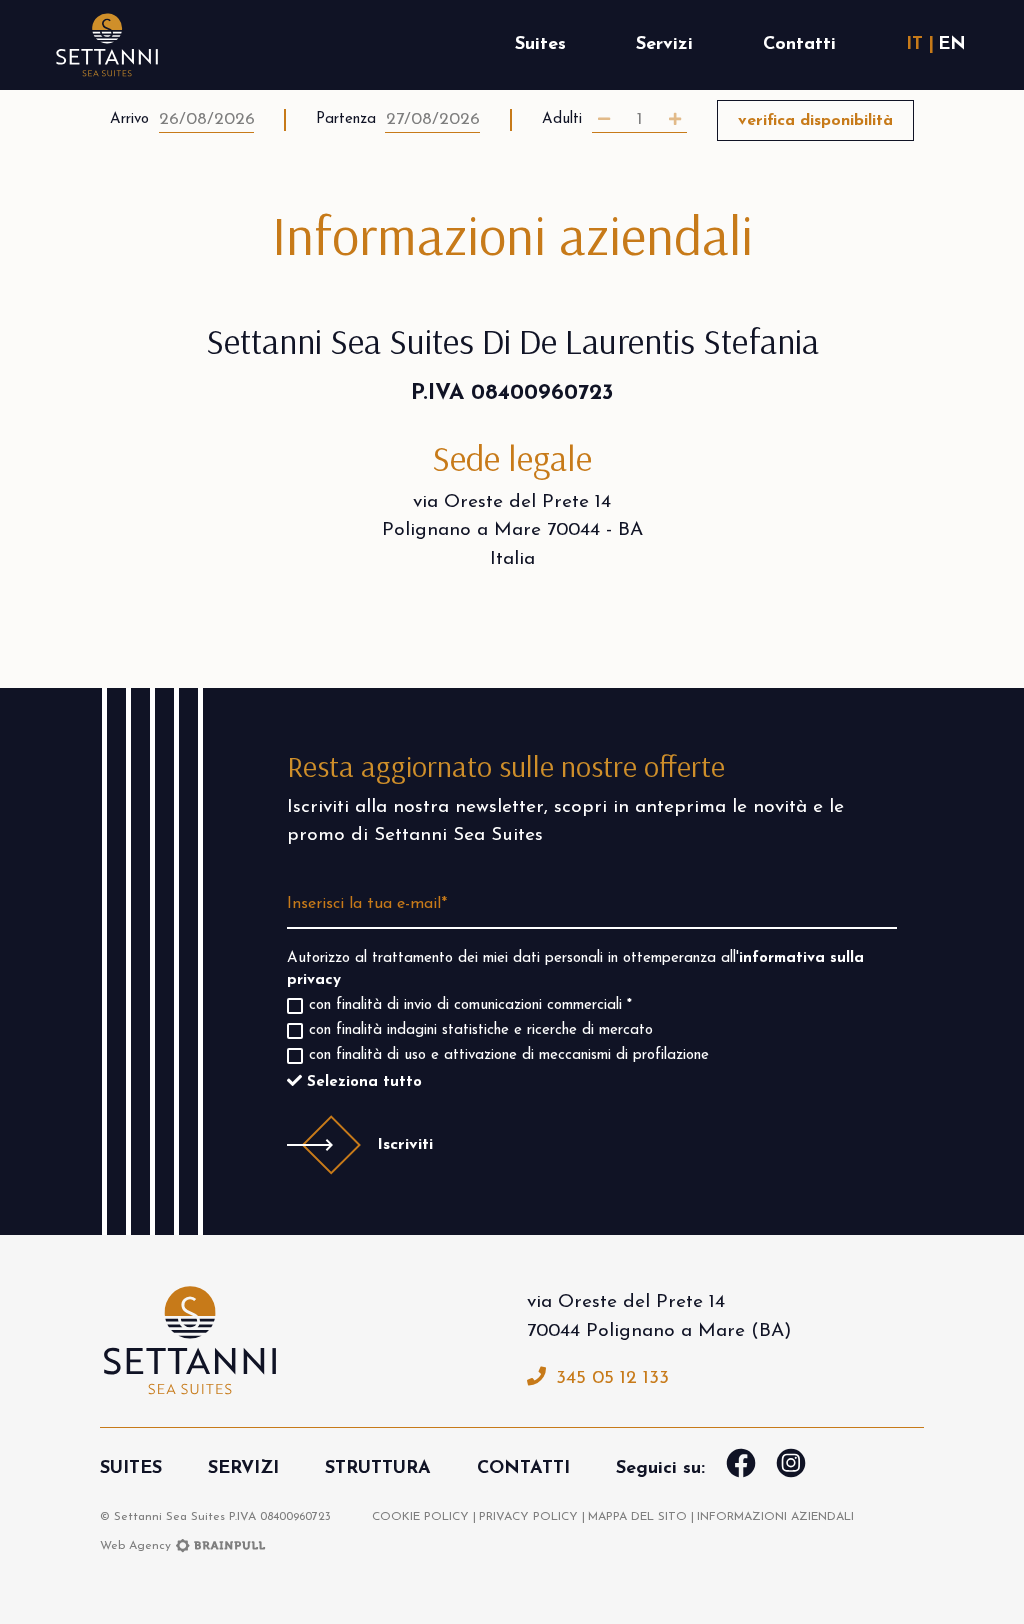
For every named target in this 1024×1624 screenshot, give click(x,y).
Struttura (378, 1469)
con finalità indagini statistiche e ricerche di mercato (481, 1030)
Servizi (664, 45)
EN (952, 45)
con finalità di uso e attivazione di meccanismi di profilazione (509, 1055)
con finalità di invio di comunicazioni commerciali (470, 1005)
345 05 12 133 (612, 1378)
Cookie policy (420, 1517)
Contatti (799, 45)
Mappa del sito (637, 1517)
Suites (540, 45)
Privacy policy (528, 1517)
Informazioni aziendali (775, 1517)
